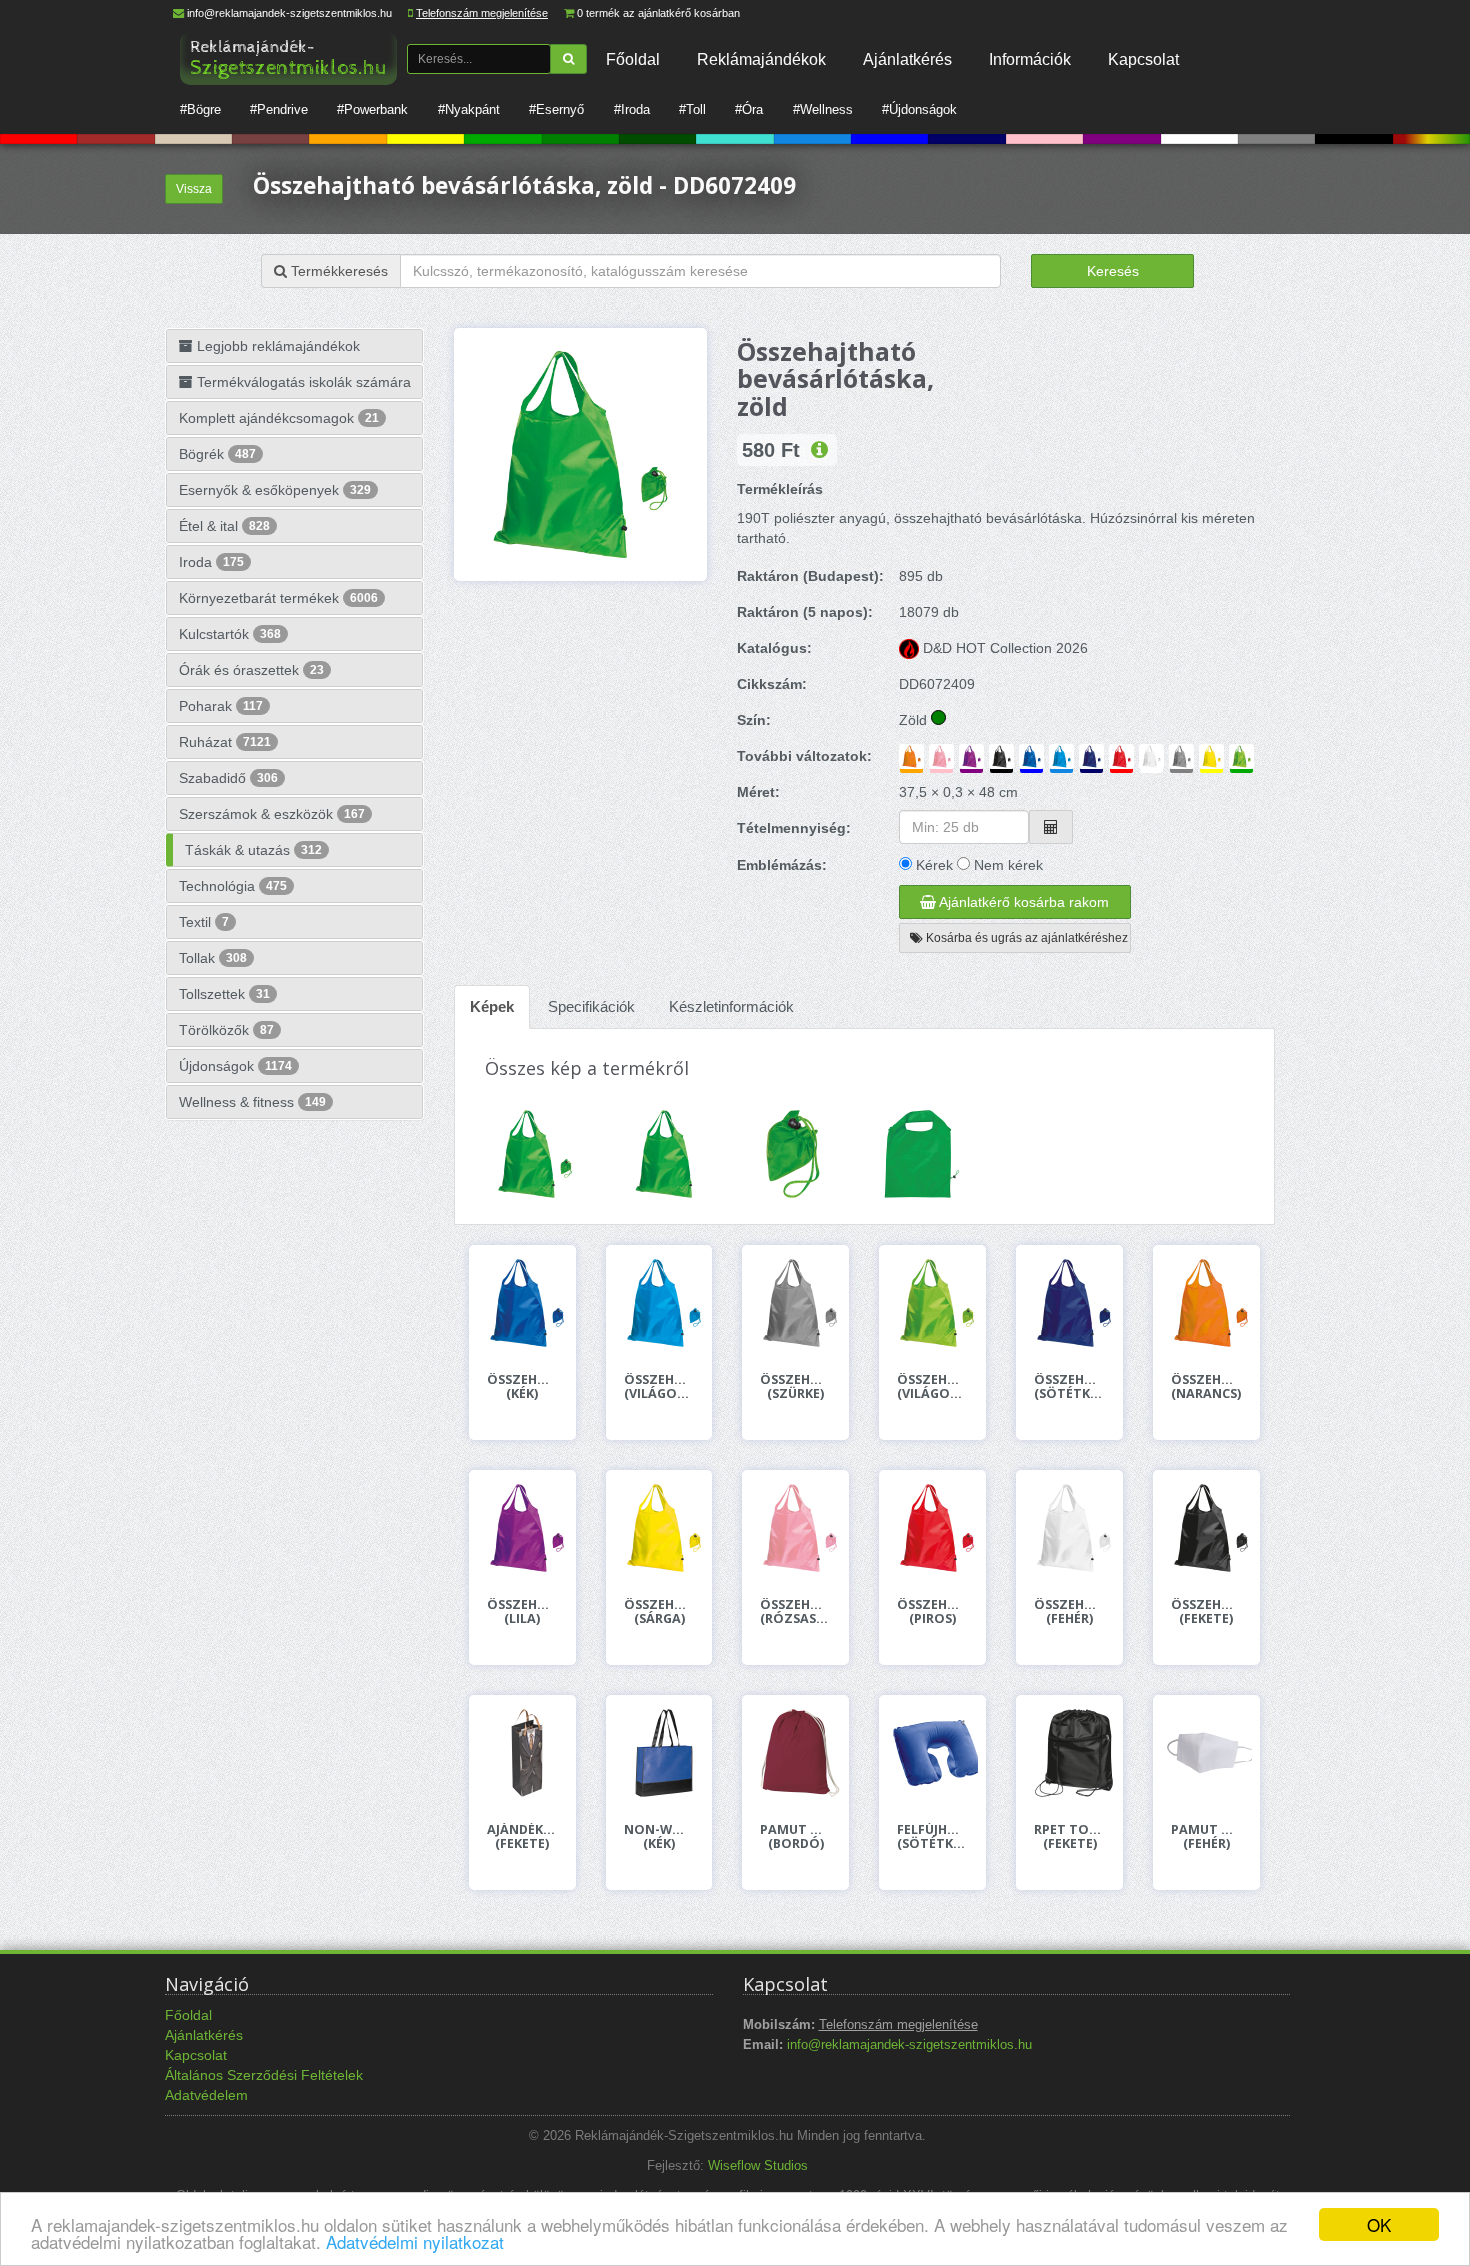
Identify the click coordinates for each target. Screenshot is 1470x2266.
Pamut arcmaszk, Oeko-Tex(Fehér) (1206, 1837)
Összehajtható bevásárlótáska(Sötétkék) (1069, 1387)
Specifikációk (591, 1006)
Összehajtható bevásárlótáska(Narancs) (1206, 1387)
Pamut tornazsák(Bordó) (795, 1837)
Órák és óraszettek (251, 670)
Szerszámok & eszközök (272, 814)
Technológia (233, 886)
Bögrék (217, 454)
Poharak (221, 706)
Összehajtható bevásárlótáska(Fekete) (1206, 1612)
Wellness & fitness (252, 1102)
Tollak (213, 958)
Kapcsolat (1143, 59)
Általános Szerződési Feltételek (264, 2075)
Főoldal (633, 59)
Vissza (194, 189)
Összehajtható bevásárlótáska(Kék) (522, 1387)
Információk (1030, 59)
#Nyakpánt (469, 109)
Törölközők (226, 1030)
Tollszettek (224, 994)
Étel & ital (224, 526)
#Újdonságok (919, 109)
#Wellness (823, 109)
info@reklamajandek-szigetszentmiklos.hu (289, 13)
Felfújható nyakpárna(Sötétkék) (932, 1837)
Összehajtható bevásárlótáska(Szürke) (795, 1387)
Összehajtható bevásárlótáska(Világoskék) (659, 1387)
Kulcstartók (230, 634)
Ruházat (225, 742)
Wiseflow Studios (758, 2166)
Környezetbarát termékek (278, 598)
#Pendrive (279, 109)
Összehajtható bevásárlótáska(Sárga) (659, 1612)
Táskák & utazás (253, 850)
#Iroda (632, 109)
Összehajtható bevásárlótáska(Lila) (522, 1612)
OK (1379, 2224)
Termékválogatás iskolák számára (302, 382)
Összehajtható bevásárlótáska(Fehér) (1069, 1612)
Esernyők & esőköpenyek (275, 490)
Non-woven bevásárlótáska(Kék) (659, 1837)
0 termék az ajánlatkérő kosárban (658, 13)
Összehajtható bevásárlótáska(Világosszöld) (932, 1387)
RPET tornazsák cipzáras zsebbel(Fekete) (1069, 1837)
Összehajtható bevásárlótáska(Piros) (932, 1612)
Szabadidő (228, 778)
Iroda (211, 562)
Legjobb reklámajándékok (276, 346)
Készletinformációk (731, 1006)
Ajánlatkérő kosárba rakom (1022, 902)
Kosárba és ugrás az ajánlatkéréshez (1025, 938)
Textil (204, 922)
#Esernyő (556, 109)
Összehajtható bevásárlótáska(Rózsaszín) (795, 1612)
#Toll (692, 109)
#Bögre (200, 109)
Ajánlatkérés (907, 59)
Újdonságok (235, 1066)
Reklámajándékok (761, 59)
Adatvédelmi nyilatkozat (415, 2241)
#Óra (749, 109)
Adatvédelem (206, 2095)
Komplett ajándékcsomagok (279, 418)
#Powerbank (372, 109)
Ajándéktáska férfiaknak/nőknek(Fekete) (522, 1837)
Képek (492, 1006)
